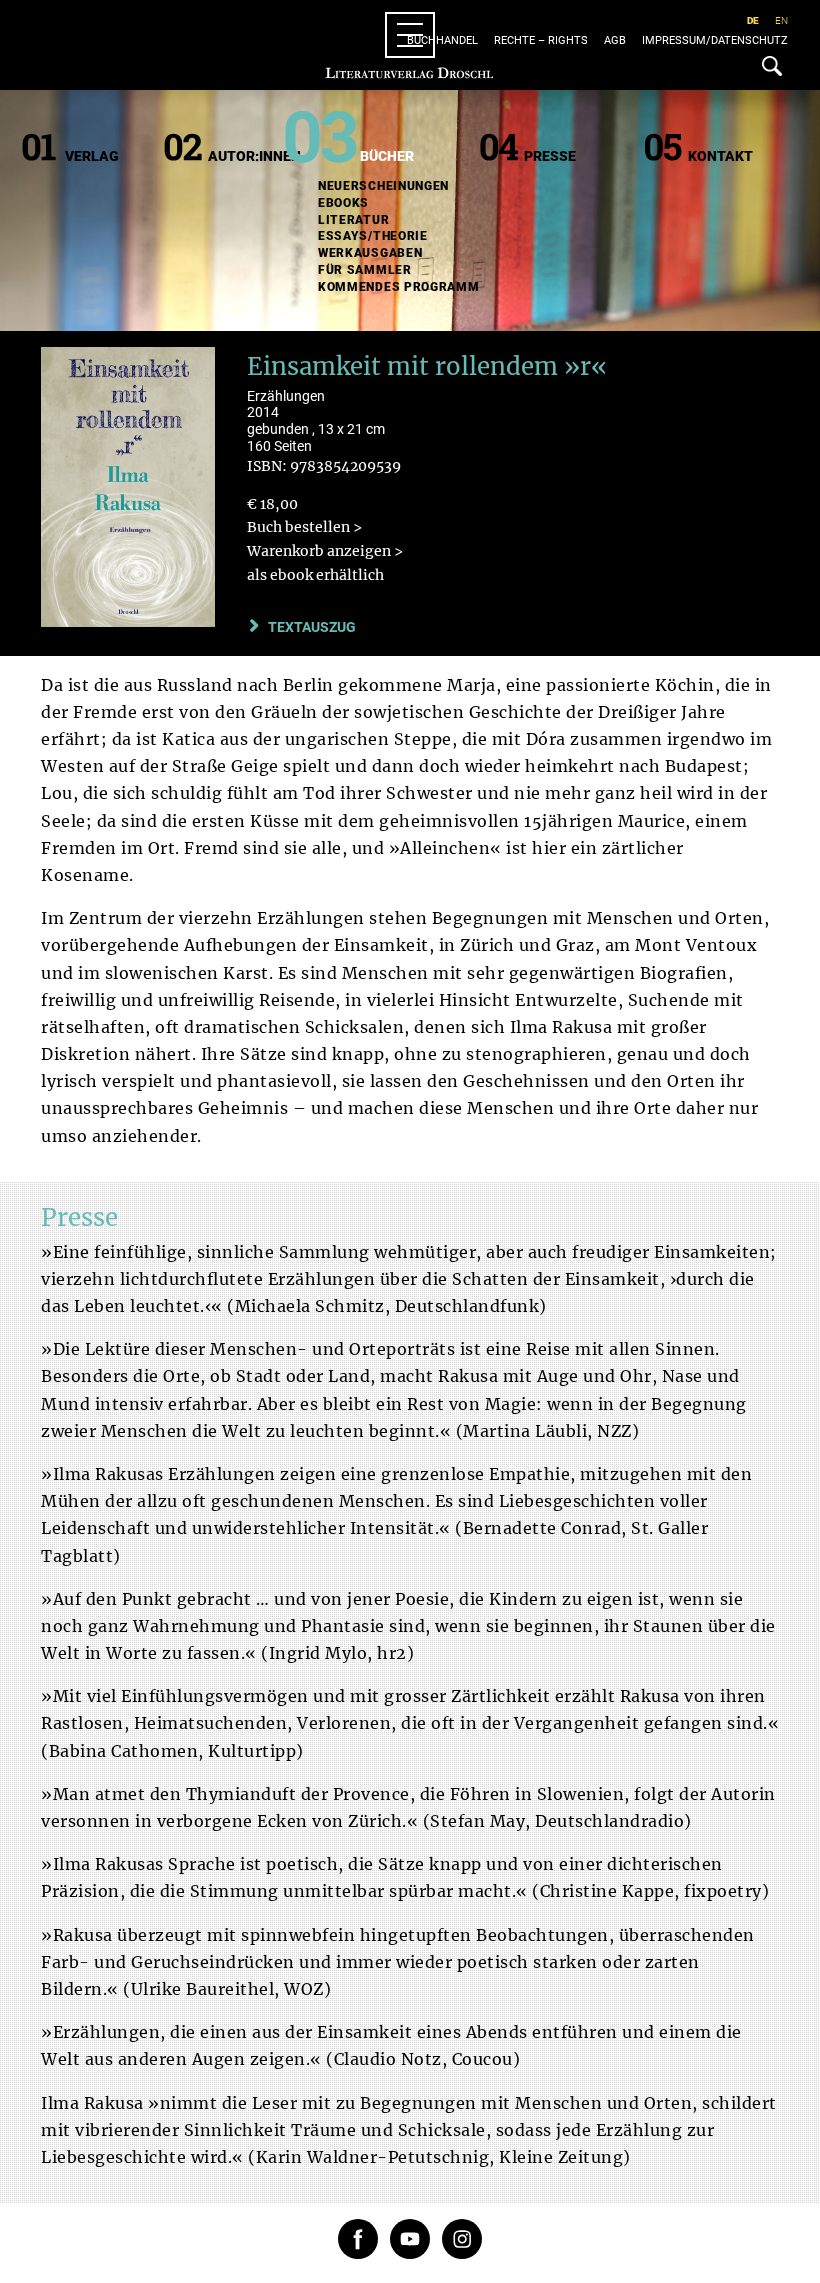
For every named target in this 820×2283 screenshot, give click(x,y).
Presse (550, 156)
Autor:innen (254, 156)
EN (781, 20)
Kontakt (720, 156)
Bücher (387, 156)
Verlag (92, 156)
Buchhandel (442, 40)
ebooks (343, 203)
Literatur (353, 220)
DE (753, 20)
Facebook (358, 2239)
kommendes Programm (399, 287)
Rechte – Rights (541, 40)
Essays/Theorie (373, 236)
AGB (615, 40)
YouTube (410, 2239)
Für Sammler (365, 270)
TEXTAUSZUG (312, 627)
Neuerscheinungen (383, 186)
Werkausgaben (370, 253)
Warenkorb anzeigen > (325, 551)
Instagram (462, 2239)
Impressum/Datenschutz (715, 40)
